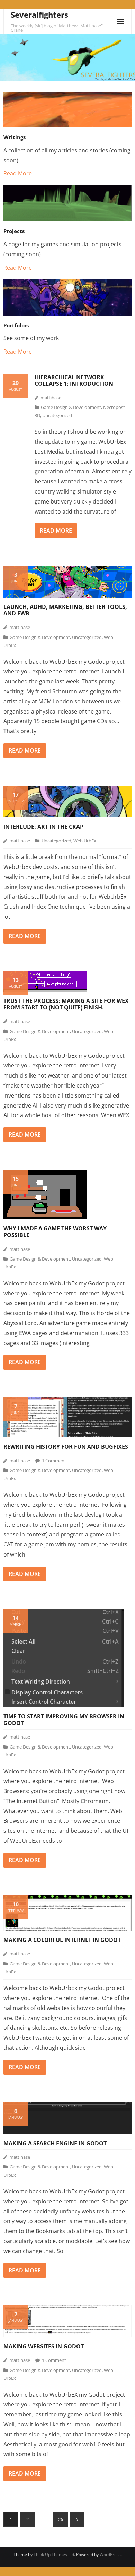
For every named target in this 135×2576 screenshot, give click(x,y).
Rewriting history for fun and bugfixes (66, 1447)
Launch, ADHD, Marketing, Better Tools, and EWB (65, 610)
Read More (18, 173)
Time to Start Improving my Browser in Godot (64, 1720)
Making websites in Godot (44, 2346)
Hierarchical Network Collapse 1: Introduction (74, 380)
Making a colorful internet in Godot (62, 1940)
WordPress (110, 2554)
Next (77, 2520)
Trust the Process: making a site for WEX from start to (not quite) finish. (66, 1004)
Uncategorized (57, 415)
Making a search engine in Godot (55, 2143)
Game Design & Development (71, 407)
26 (61, 2519)
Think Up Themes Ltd (54, 2554)
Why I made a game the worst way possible (55, 1232)
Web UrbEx (85, 841)
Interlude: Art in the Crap (43, 827)
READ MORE (56, 530)
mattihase (51, 398)
